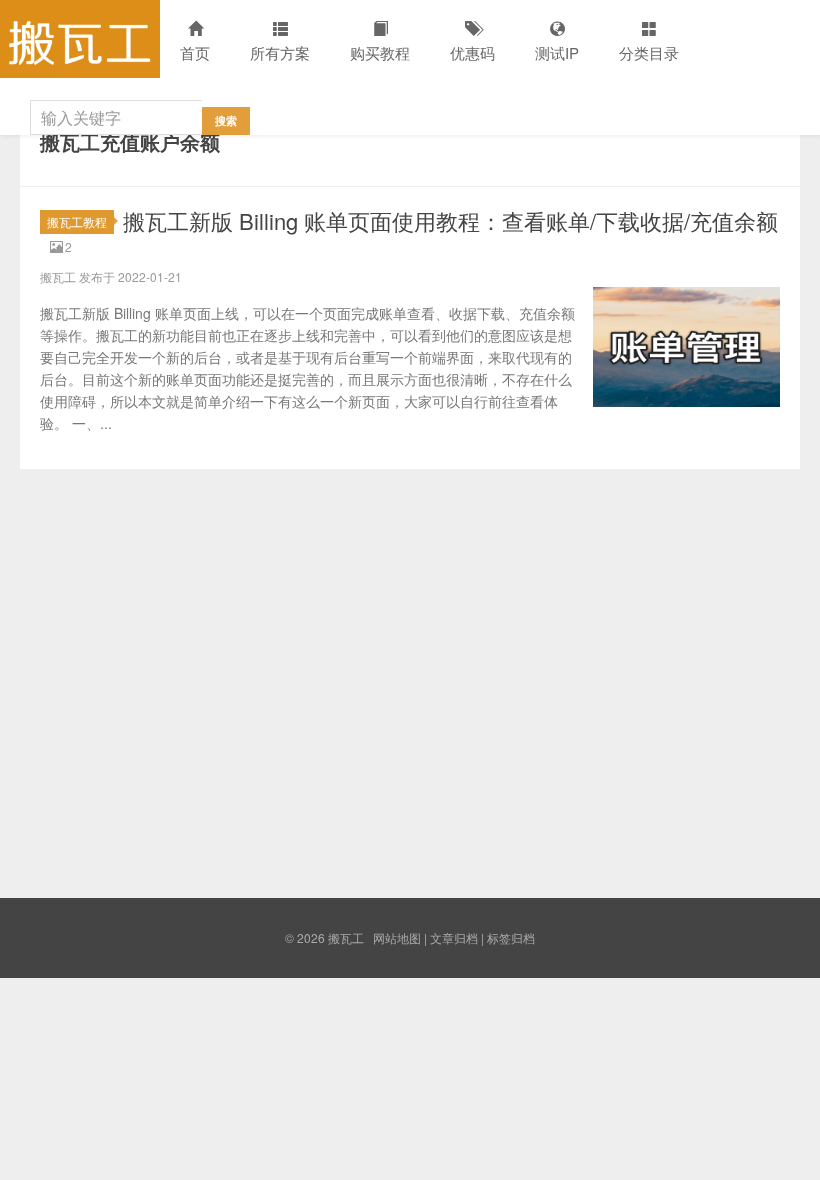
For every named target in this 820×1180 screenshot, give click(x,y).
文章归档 (454, 937)
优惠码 (472, 52)
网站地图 (397, 937)
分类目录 (649, 52)
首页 (195, 52)
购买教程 (380, 52)
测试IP (557, 52)
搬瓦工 (80, 39)
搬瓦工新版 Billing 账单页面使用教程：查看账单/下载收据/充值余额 (450, 220)
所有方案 (280, 52)
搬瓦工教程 (77, 221)
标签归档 (511, 937)
